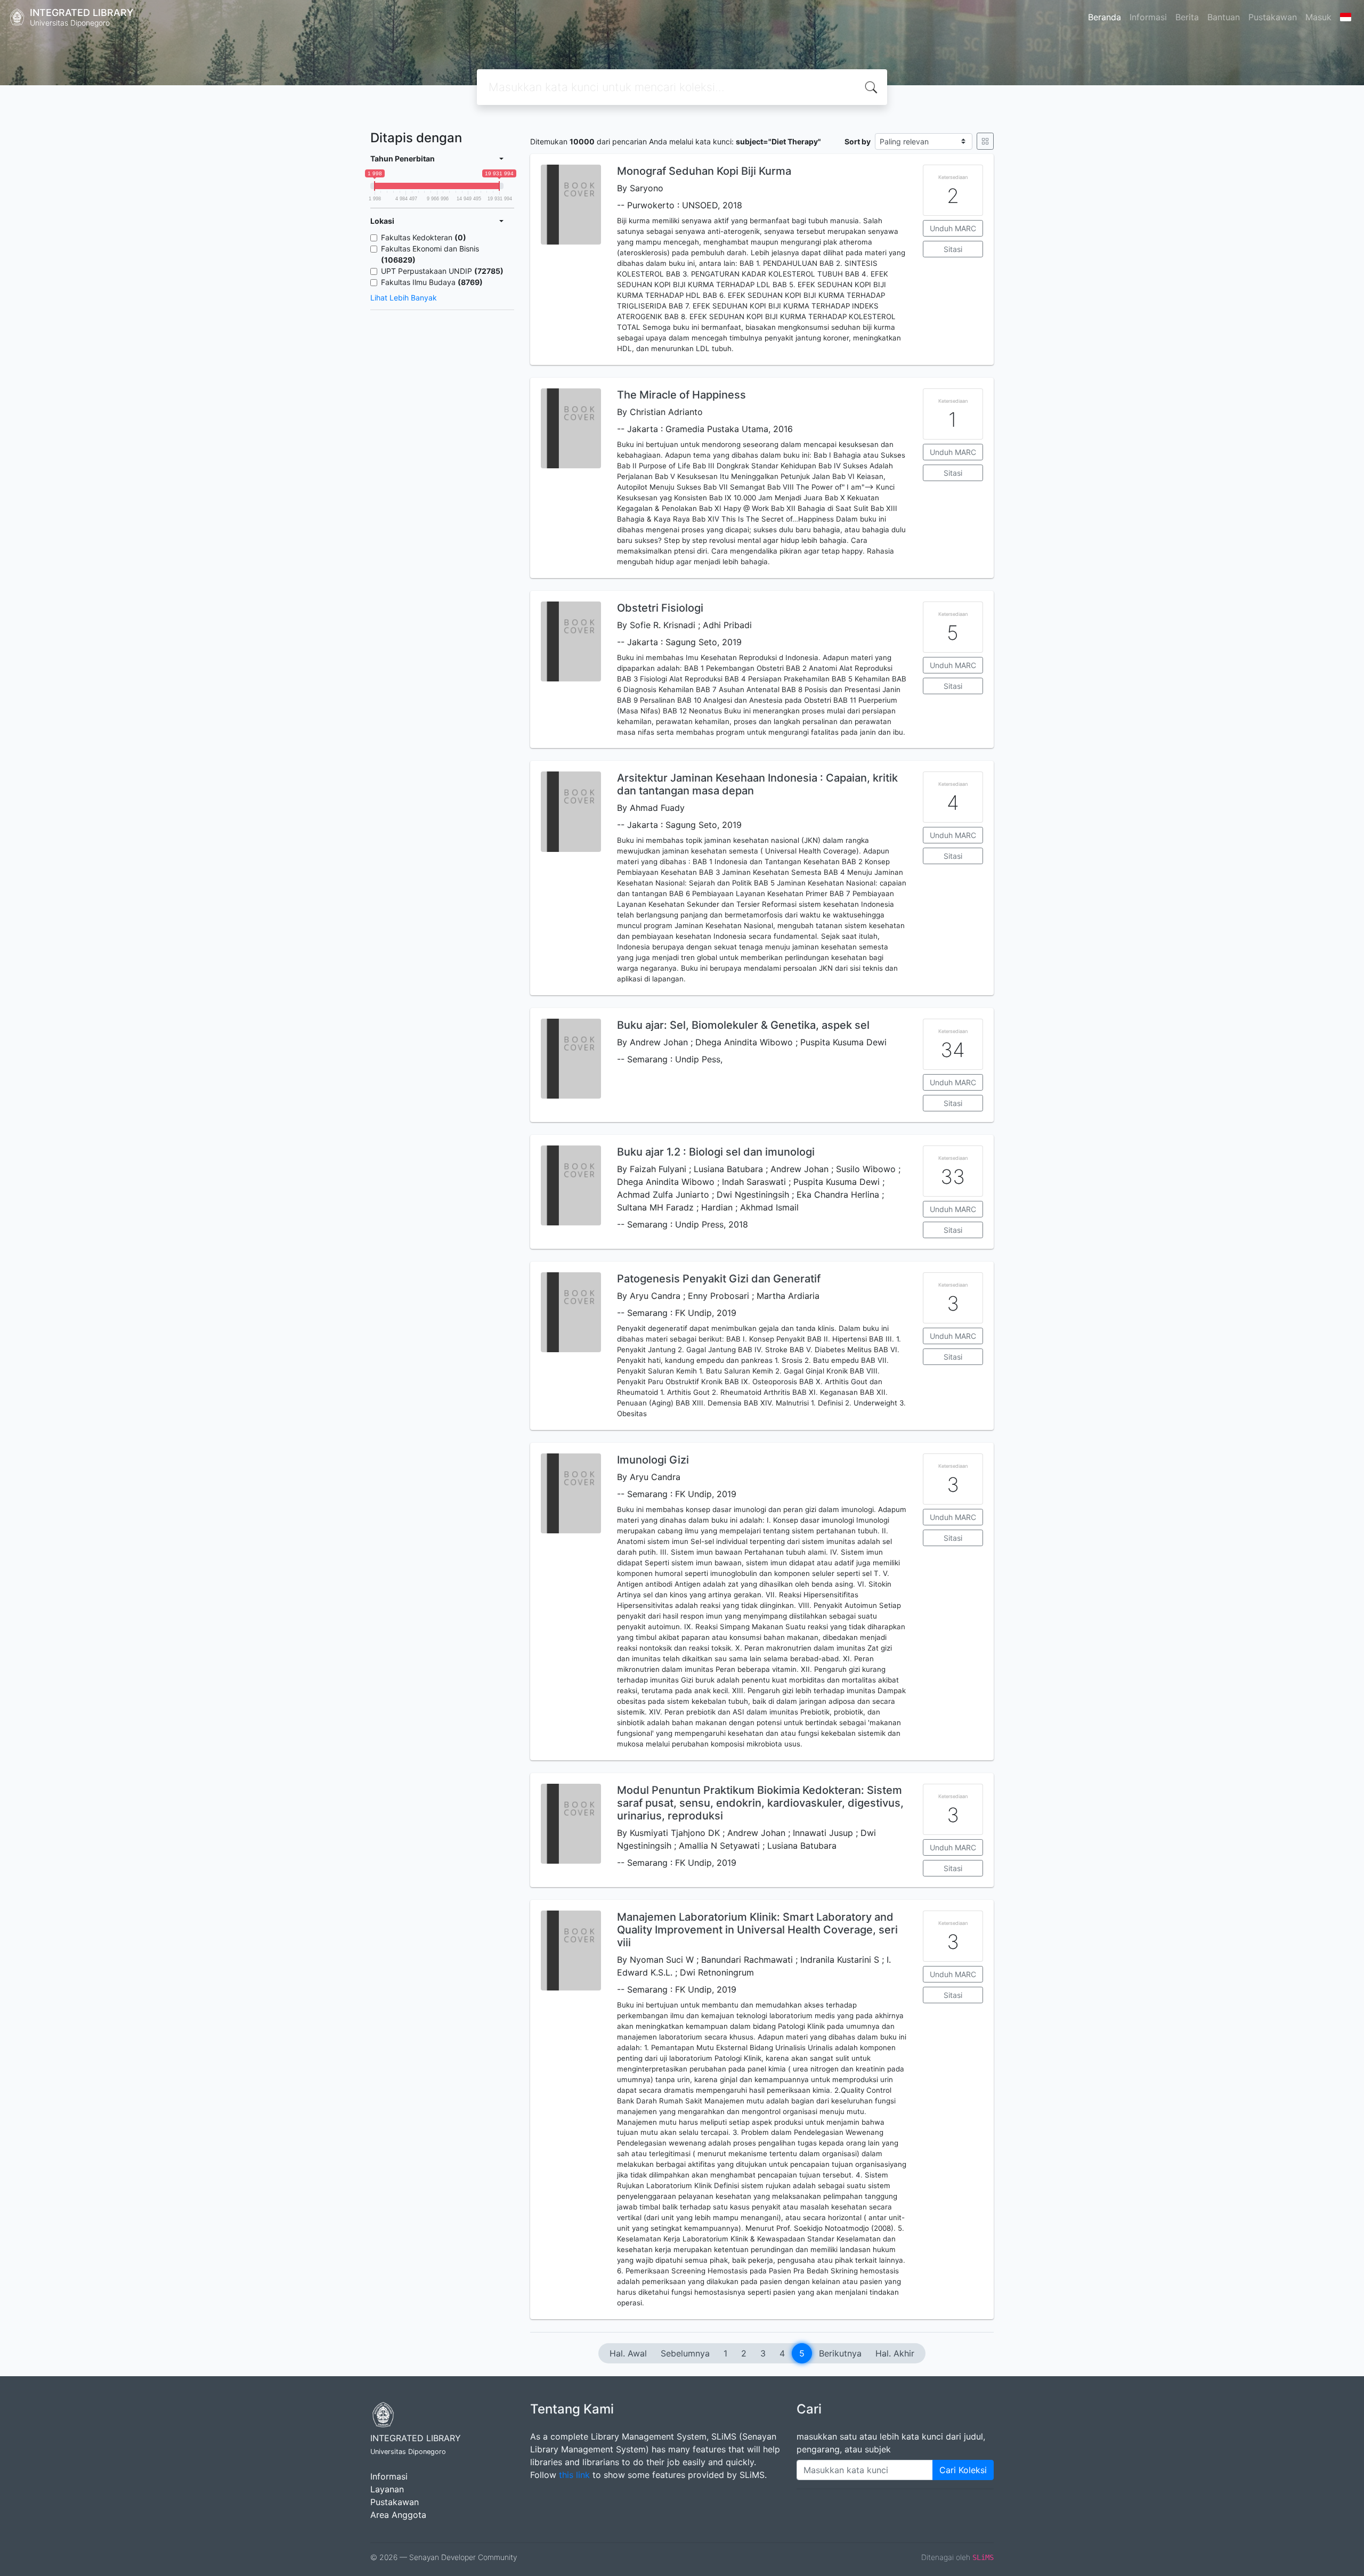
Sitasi (953, 249)
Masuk (1318, 17)
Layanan (387, 2489)
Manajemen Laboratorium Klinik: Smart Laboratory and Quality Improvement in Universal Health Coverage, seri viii (757, 1930)
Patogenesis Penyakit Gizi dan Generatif (719, 1279)
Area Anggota (398, 2515)
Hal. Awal (628, 2353)
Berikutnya (840, 2353)
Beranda (1105, 17)
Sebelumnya (685, 2353)
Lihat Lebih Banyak (404, 298)
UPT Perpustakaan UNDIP (442, 271)
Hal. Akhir (895, 2353)
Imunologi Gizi (653, 1460)
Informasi (1148, 17)
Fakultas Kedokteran (424, 237)
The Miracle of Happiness (681, 395)
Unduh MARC (953, 228)
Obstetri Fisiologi (660, 608)
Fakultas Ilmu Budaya (432, 282)
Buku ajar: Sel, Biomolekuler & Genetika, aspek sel (743, 1025)
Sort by (858, 141)
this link (574, 2475)
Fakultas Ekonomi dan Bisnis (430, 254)
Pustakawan (1273, 17)
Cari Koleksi (963, 2470)
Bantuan (1224, 17)
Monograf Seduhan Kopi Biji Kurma (704, 171)
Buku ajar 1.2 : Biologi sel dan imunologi (716, 1152)
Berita (1187, 17)
